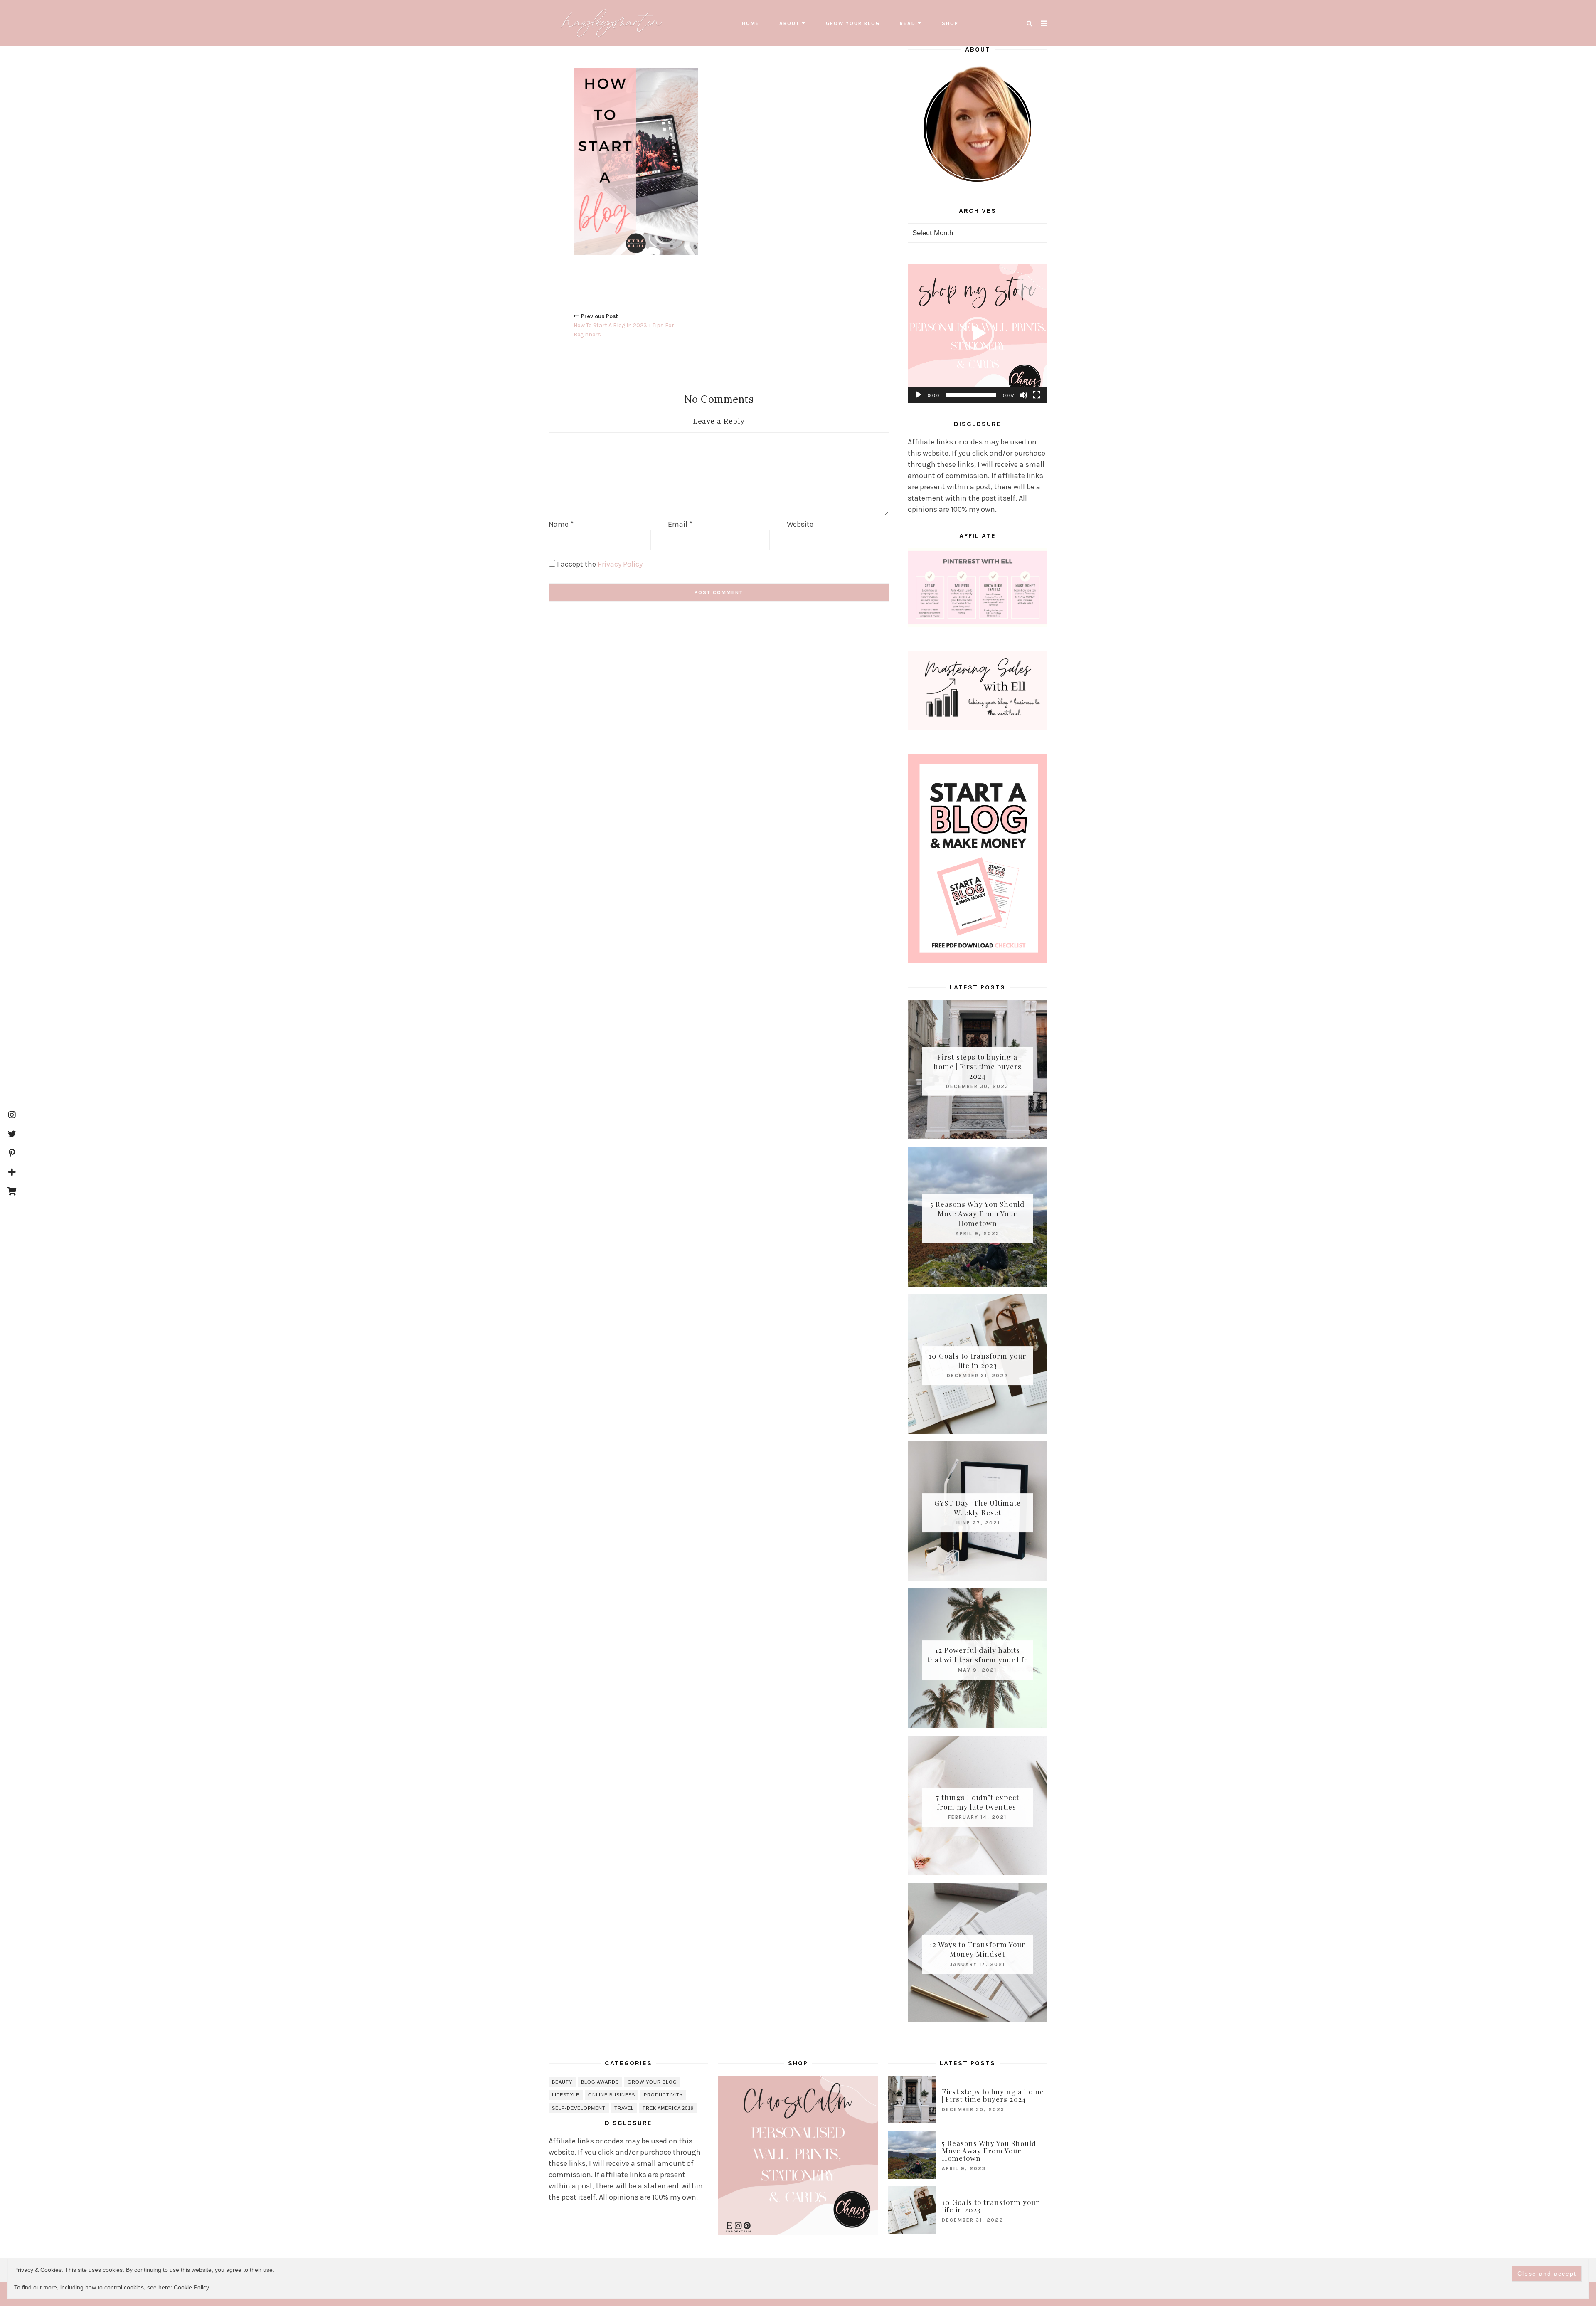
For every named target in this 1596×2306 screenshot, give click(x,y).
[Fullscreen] (1037, 395)
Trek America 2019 (668, 2108)
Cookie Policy (191, 2287)
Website (800, 524)
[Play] (919, 395)
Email (680, 524)
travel (624, 2108)
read (908, 23)
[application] (978, 333)
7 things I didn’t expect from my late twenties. (977, 1802)
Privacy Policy (620, 564)
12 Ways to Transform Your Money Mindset (977, 1949)
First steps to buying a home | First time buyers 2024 (978, 1066)
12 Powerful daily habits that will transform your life (978, 1655)
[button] (978, 333)
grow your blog (853, 23)
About (789, 23)
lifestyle (566, 2095)
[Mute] (1023, 395)
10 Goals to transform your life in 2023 (977, 1360)
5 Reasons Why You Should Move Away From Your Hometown (977, 1213)
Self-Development (579, 2108)
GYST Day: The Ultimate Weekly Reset (978, 1508)
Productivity (663, 2095)
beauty (562, 2082)
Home (751, 23)
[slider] (971, 395)
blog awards (600, 2082)
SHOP (950, 23)
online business (612, 2095)
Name (561, 524)
